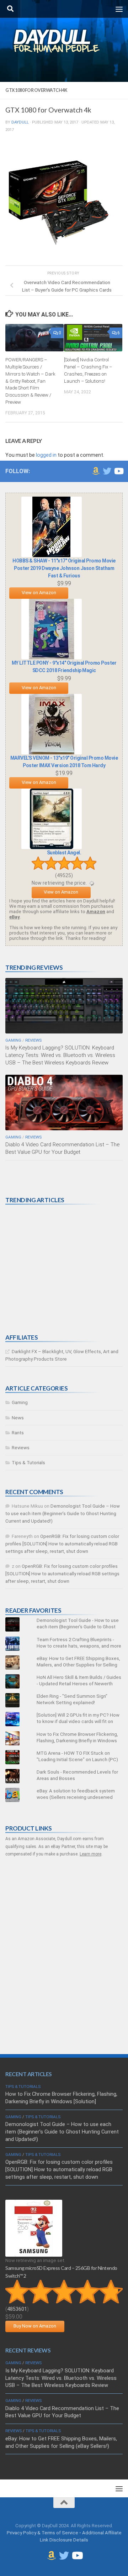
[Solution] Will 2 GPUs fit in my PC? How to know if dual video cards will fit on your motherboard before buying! (78, 1721)
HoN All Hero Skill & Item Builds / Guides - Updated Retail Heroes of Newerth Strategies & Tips (79, 1683)
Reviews (33, 1039)
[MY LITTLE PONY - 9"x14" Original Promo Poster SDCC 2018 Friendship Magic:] (52, 658)
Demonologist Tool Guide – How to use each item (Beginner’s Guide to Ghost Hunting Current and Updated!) (63, 1512)
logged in (46, 455)
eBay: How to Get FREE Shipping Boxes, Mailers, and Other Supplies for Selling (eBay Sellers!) (78, 1664)
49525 (64, 874)
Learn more (90, 1853)
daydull (20, 122)
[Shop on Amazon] (96, 471)
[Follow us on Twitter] (107, 471)
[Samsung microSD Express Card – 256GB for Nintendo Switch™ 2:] (34, 2254)
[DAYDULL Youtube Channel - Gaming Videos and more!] (118, 471)
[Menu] (119, 9)
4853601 (17, 2308)
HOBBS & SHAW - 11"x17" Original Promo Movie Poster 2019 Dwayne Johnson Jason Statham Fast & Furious (64, 568)
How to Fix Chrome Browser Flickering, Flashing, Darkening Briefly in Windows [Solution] (77, 1740)
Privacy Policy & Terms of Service (42, 2532)
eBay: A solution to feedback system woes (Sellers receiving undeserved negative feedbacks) (76, 1796)
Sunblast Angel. (64, 853)
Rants (18, 1432)
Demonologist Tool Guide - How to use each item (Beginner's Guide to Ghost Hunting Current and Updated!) (78, 1626)
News (18, 1417)
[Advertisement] (59, 1268)
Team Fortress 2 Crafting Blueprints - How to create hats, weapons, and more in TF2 (79, 1645)
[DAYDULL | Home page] (64, 41)
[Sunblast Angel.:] (52, 847)
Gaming (13, 1039)
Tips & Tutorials (28, 1462)
